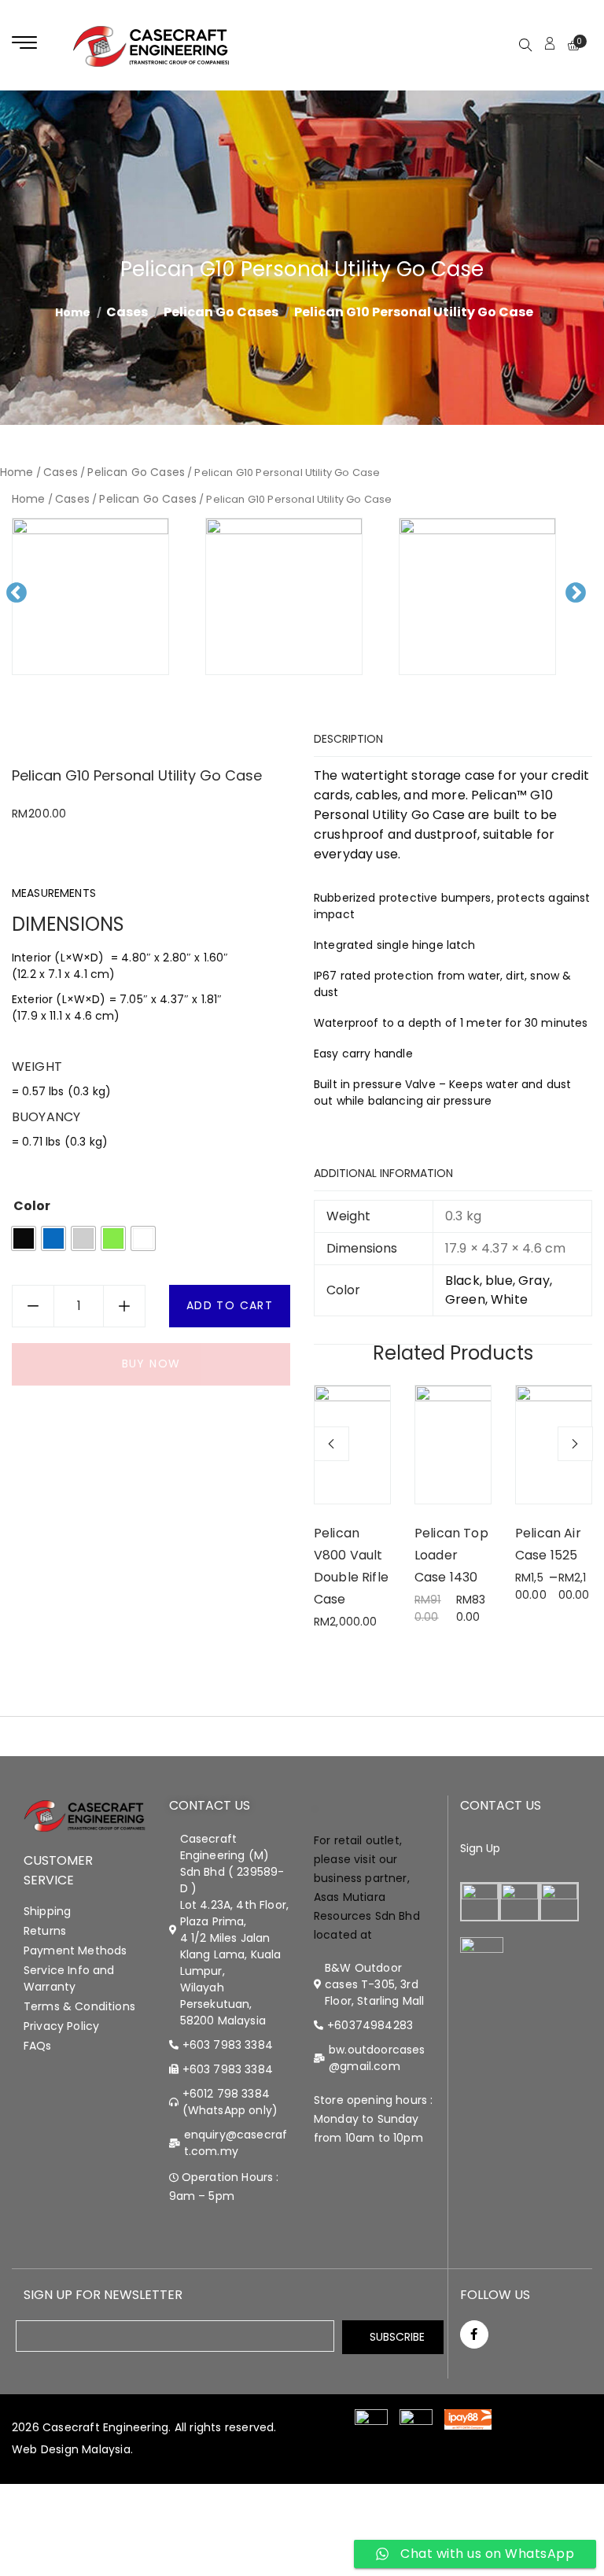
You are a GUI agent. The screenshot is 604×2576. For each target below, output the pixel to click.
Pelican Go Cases (221, 312)
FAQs (38, 2046)
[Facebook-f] (474, 2334)
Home (17, 472)
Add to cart (230, 1305)
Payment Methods (75, 1950)
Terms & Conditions (79, 2006)
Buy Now (151, 1364)
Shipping (47, 1911)
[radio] (24, 1238)
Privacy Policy (61, 2026)
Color (32, 1206)
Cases (127, 312)
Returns (45, 1931)
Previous (22, 605)
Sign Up (481, 1848)
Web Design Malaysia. (72, 2449)
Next (583, 605)
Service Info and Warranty (69, 1978)
